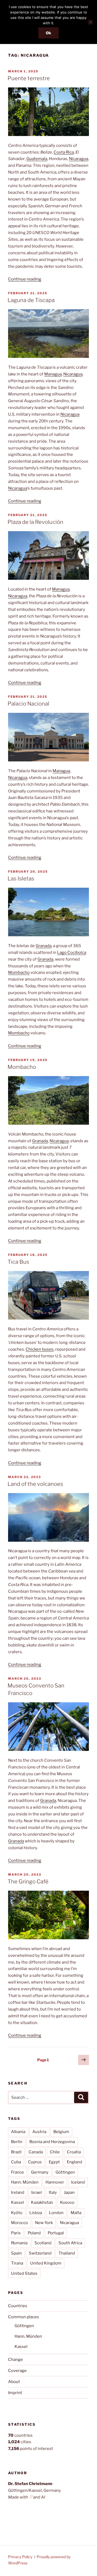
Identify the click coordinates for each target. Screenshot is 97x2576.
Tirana (17, 2263)
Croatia (74, 2152)
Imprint (15, 2393)
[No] (90, 22)
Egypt (54, 2162)
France (18, 2172)
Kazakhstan (42, 2202)
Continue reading (25, 279)
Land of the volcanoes (35, 1484)
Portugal (56, 2233)
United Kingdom (46, 2263)
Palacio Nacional (28, 704)
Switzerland (40, 2253)
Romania (19, 2243)
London (56, 2213)
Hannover (55, 2182)
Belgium (61, 2132)
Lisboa (36, 2213)
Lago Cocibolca (72, 953)
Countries (18, 2306)
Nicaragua (79, 159)
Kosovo (67, 2202)
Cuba (16, 2162)
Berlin (17, 2142)
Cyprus (35, 2162)
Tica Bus (18, 1262)
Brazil (16, 2152)
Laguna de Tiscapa (31, 300)
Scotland (43, 2243)
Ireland (18, 2192)
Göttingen (65, 2172)
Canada (36, 2152)
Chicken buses (40, 1349)
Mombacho (19, 972)
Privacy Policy (20, 2557)
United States (24, 2273)
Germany (40, 2172)
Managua (53, 374)
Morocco (20, 2223)
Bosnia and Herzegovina (52, 2142)
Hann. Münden (25, 2182)
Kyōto (17, 2213)
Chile (55, 2152)
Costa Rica (64, 152)
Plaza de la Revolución (35, 522)
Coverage (17, 2371)
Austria (39, 2132)
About (14, 2382)
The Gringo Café (28, 1882)
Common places (24, 2317)
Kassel (18, 2202)
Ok (48, 33)
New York (44, 2223)
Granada (44, 946)
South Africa (70, 2243)
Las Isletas (21, 879)
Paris (16, 2233)
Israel (37, 2192)
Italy (53, 2192)
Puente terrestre (29, 78)
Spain (16, 2253)
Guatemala (37, 159)
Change (15, 2360)
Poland (34, 2233)
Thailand (67, 2253)
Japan (69, 2192)
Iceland (78, 2182)
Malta (76, 2213)
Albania (18, 2132)
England (75, 2162)
